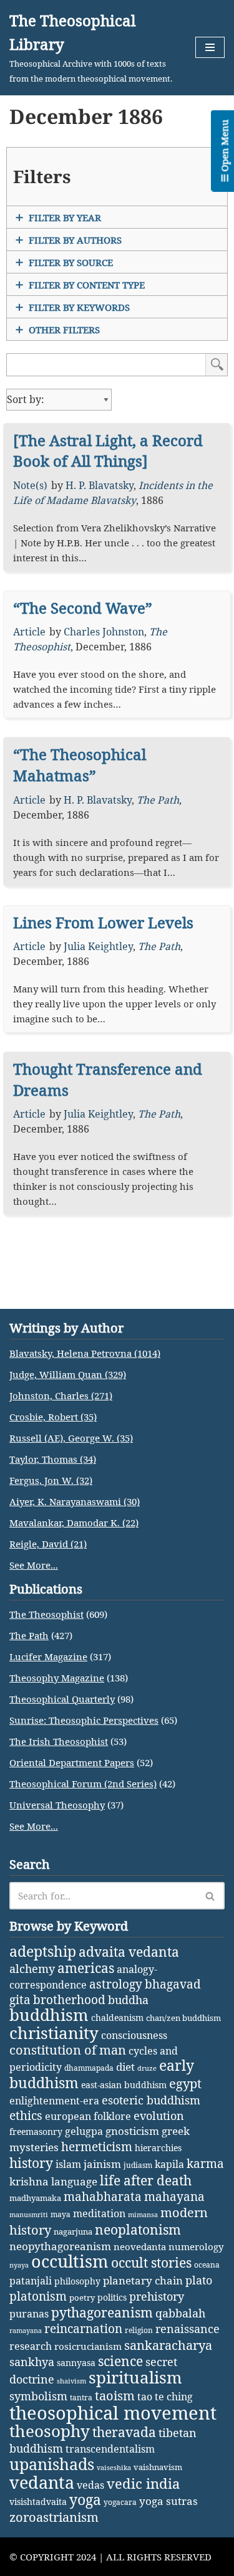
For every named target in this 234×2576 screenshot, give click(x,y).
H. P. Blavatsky (100, 485)
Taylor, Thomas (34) (53, 1459)
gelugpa (84, 2131)
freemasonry (36, 2132)
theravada (124, 2432)
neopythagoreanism (60, 2246)
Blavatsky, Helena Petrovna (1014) (85, 1353)
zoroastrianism (54, 2517)
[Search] (211, 1896)
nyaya (19, 2265)
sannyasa (76, 2363)
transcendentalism (110, 2449)
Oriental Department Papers (72, 1762)
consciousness (134, 2035)
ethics (26, 2115)
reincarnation (83, 2329)
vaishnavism (158, 2467)
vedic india (143, 2483)
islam (68, 2164)
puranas (29, 2314)
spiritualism (135, 2378)
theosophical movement (113, 2413)
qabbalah (180, 2313)
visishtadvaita (38, 2502)
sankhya (32, 2362)
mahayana (174, 2197)
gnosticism (132, 2131)
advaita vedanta (129, 1951)
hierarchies (158, 2148)
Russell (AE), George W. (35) (71, 1438)
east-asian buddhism (124, 2085)
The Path (158, 800)
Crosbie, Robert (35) (53, 1417)
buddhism (49, 2015)
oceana (207, 2265)
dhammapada (89, 2068)
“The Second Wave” (83, 608)
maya (61, 2214)
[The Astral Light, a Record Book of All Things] (108, 451)
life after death (146, 2180)
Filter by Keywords (79, 307)
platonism (38, 2296)
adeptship (43, 1951)
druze (147, 2068)
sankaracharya (168, 2345)
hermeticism (97, 2147)
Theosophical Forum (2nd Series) (83, 1784)
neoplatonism (138, 2230)
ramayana (26, 2331)
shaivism (71, 2381)
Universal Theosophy (57, 1805)
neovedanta (140, 2246)
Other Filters (64, 330)
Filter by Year (65, 217)
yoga (85, 2500)
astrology (116, 1984)
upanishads (52, 2464)
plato (199, 2280)
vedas (90, 2485)
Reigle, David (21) (48, 1544)
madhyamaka (35, 2198)
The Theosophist (46, 1614)
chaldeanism (117, 2018)
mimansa (143, 2215)
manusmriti (29, 2215)
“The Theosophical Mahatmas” (80, 765)
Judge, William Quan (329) (68, 1374)
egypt (185, 2083)
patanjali (31, 2280)
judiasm (138, 2165)
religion (139, 2330)
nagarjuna (73, 2231)
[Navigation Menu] (210, 47)
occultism (70, 2261)
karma (205, 2164)
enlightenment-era (54, 2101)
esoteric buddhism (151, 2100)
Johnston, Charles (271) (61, 1395)
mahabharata (103, 2197)
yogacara (120, 2502)
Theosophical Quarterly (62, 1699)
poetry (82, 2298)
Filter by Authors (75, 240)
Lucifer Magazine (48, 1656)
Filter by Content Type (87, 285)
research (31, 2346)
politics (112, 2297)
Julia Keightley (98, 946)
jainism (102, 2164)
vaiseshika (114, 2468)
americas (86, 1968)
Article (29, 632)
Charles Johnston (104, 632)
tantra (81, 2398)
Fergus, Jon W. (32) (51, 1480)
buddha (128, 2000)
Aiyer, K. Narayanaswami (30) (75, 1501)
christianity (54, 2033)
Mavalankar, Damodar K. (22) (74, 1523)
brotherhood (69, 1999)
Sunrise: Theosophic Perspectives (84, 1720)
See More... (34, 1565)
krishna (29, 2181)
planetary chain (143, 2280)
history (31, 2163)
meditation (99, 2213)
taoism (115, 2396)
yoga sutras (168, 2501)
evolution (159, 2116)
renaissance (188, 2328)
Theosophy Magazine (57, 1678)
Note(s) (30, 485)
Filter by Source (71, 262)
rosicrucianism (88, 2346)
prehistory (157, 2296)
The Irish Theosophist (59, 1741)
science (120, 2361)
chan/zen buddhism (183, 2018)
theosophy (50, 2431)
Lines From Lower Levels (103, 922)
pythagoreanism (102, 2312)
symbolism (38, 2396)
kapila (169, 2164)
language (74, 2181)
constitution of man (68, 2050)
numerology (196, 2246)
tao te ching (165, 2396)
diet (125, 2067)
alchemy (32, 1969)
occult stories (151, 2263)
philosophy (77, 2281)
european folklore (88, 2116)
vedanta (42, 2483)
